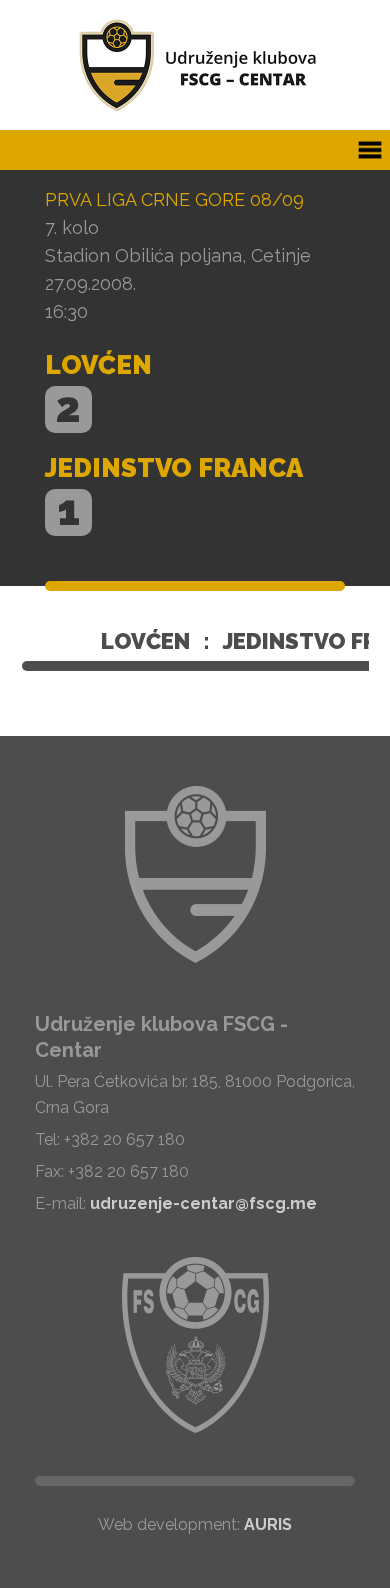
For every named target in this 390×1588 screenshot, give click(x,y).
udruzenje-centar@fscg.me (203, 1203)
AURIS (268, 1524)
